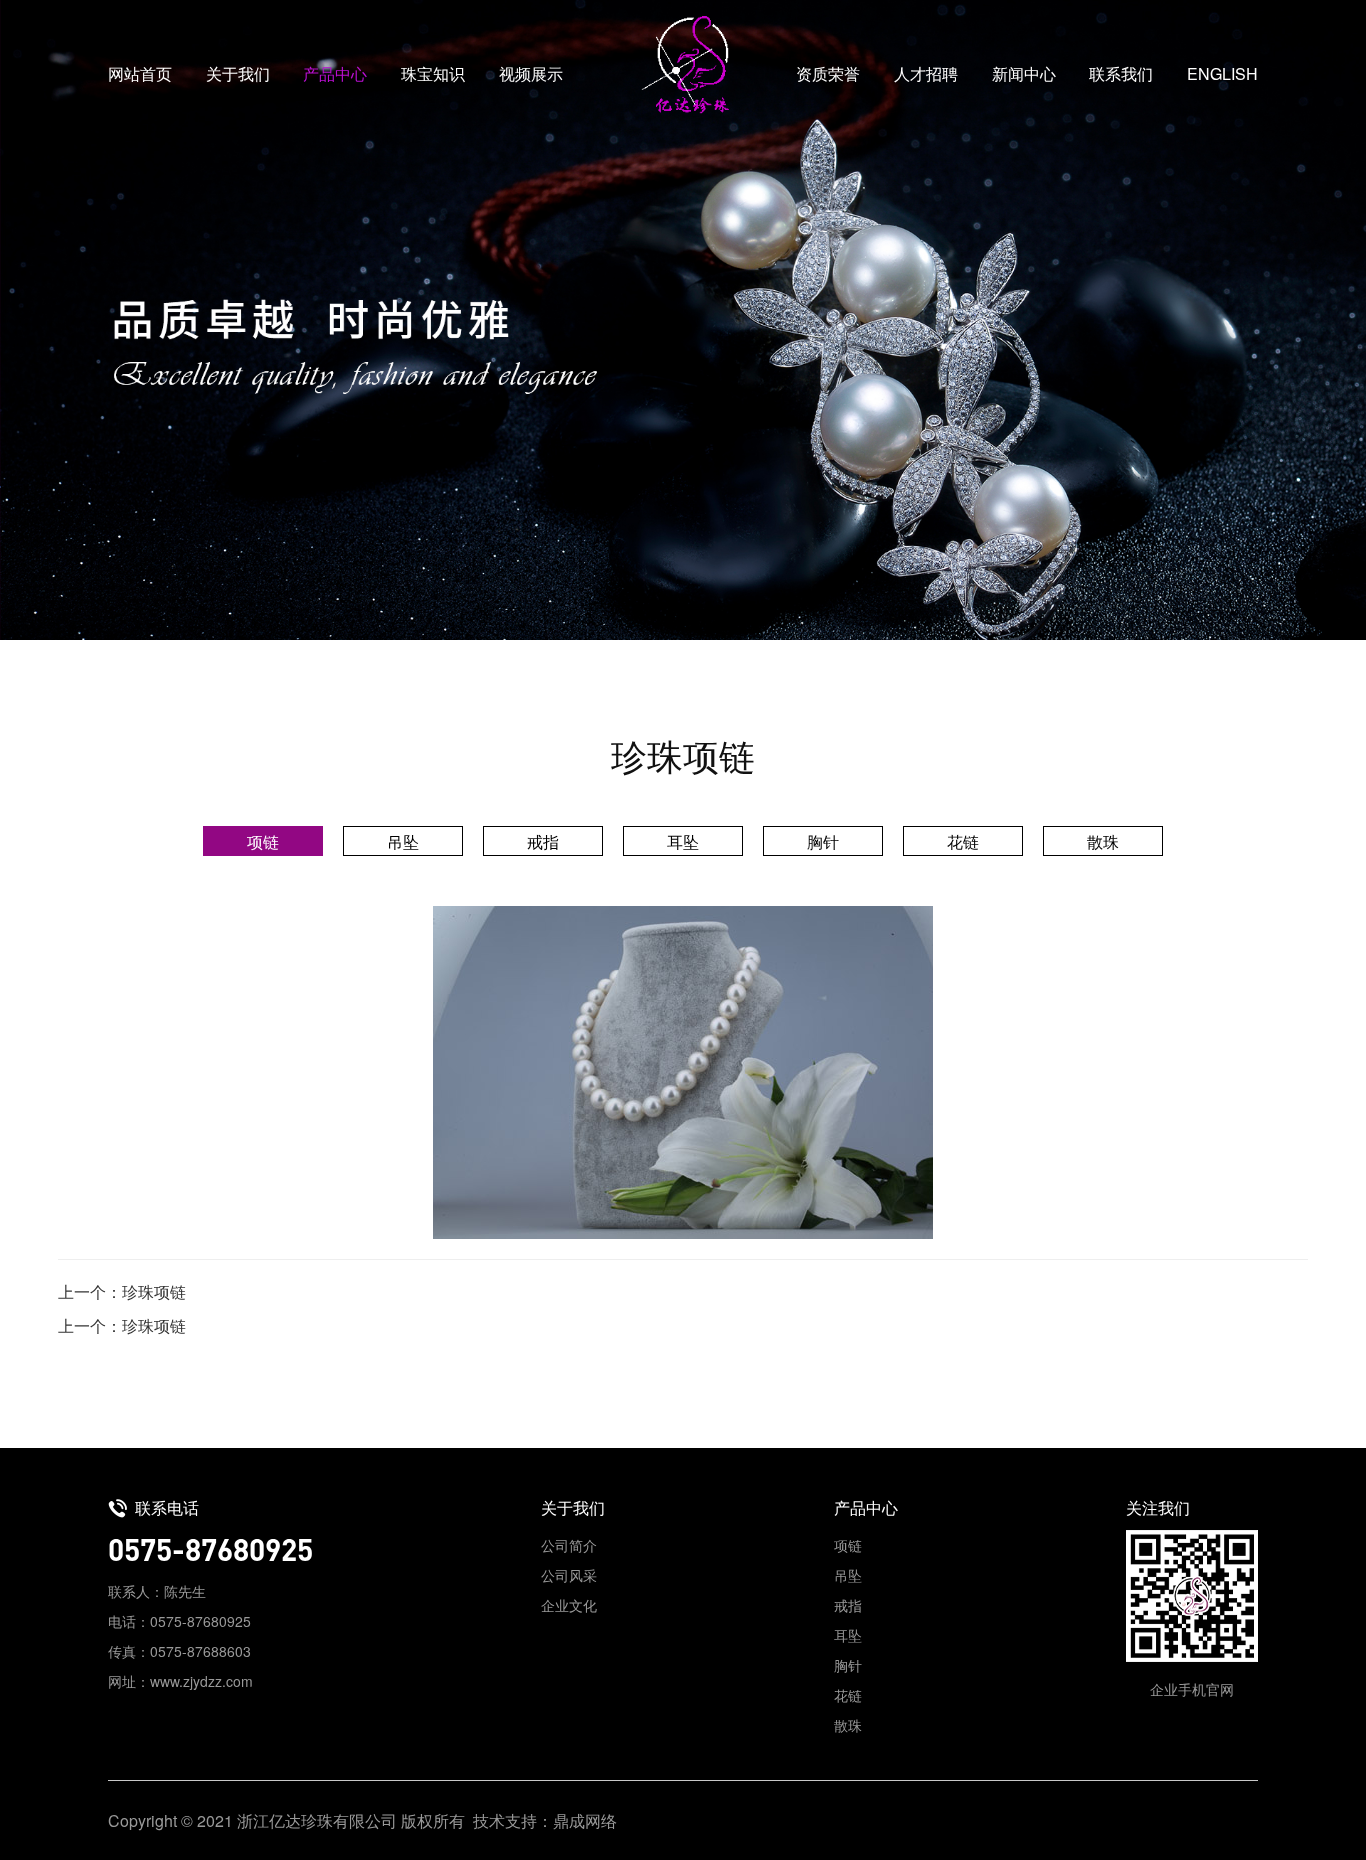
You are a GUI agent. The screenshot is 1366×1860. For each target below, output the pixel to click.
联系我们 (1121, 73)
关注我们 (1158, 1507)
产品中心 (335, 73)
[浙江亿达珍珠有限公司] (683, 65)
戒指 (543, 841)
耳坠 (683, 841)
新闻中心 (1024, 73)
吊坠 (403, 841)
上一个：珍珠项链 (122, 1291)
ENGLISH (1222, 73)
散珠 (1103, 841)
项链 (263, 841)
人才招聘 (926, 73)
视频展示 (531, 73)
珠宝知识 (433, 73)
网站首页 (140, 73)
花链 (963, 841)
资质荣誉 (828, 73)
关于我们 (238, 73)
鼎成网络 (585, 1820)
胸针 (823, 841)
